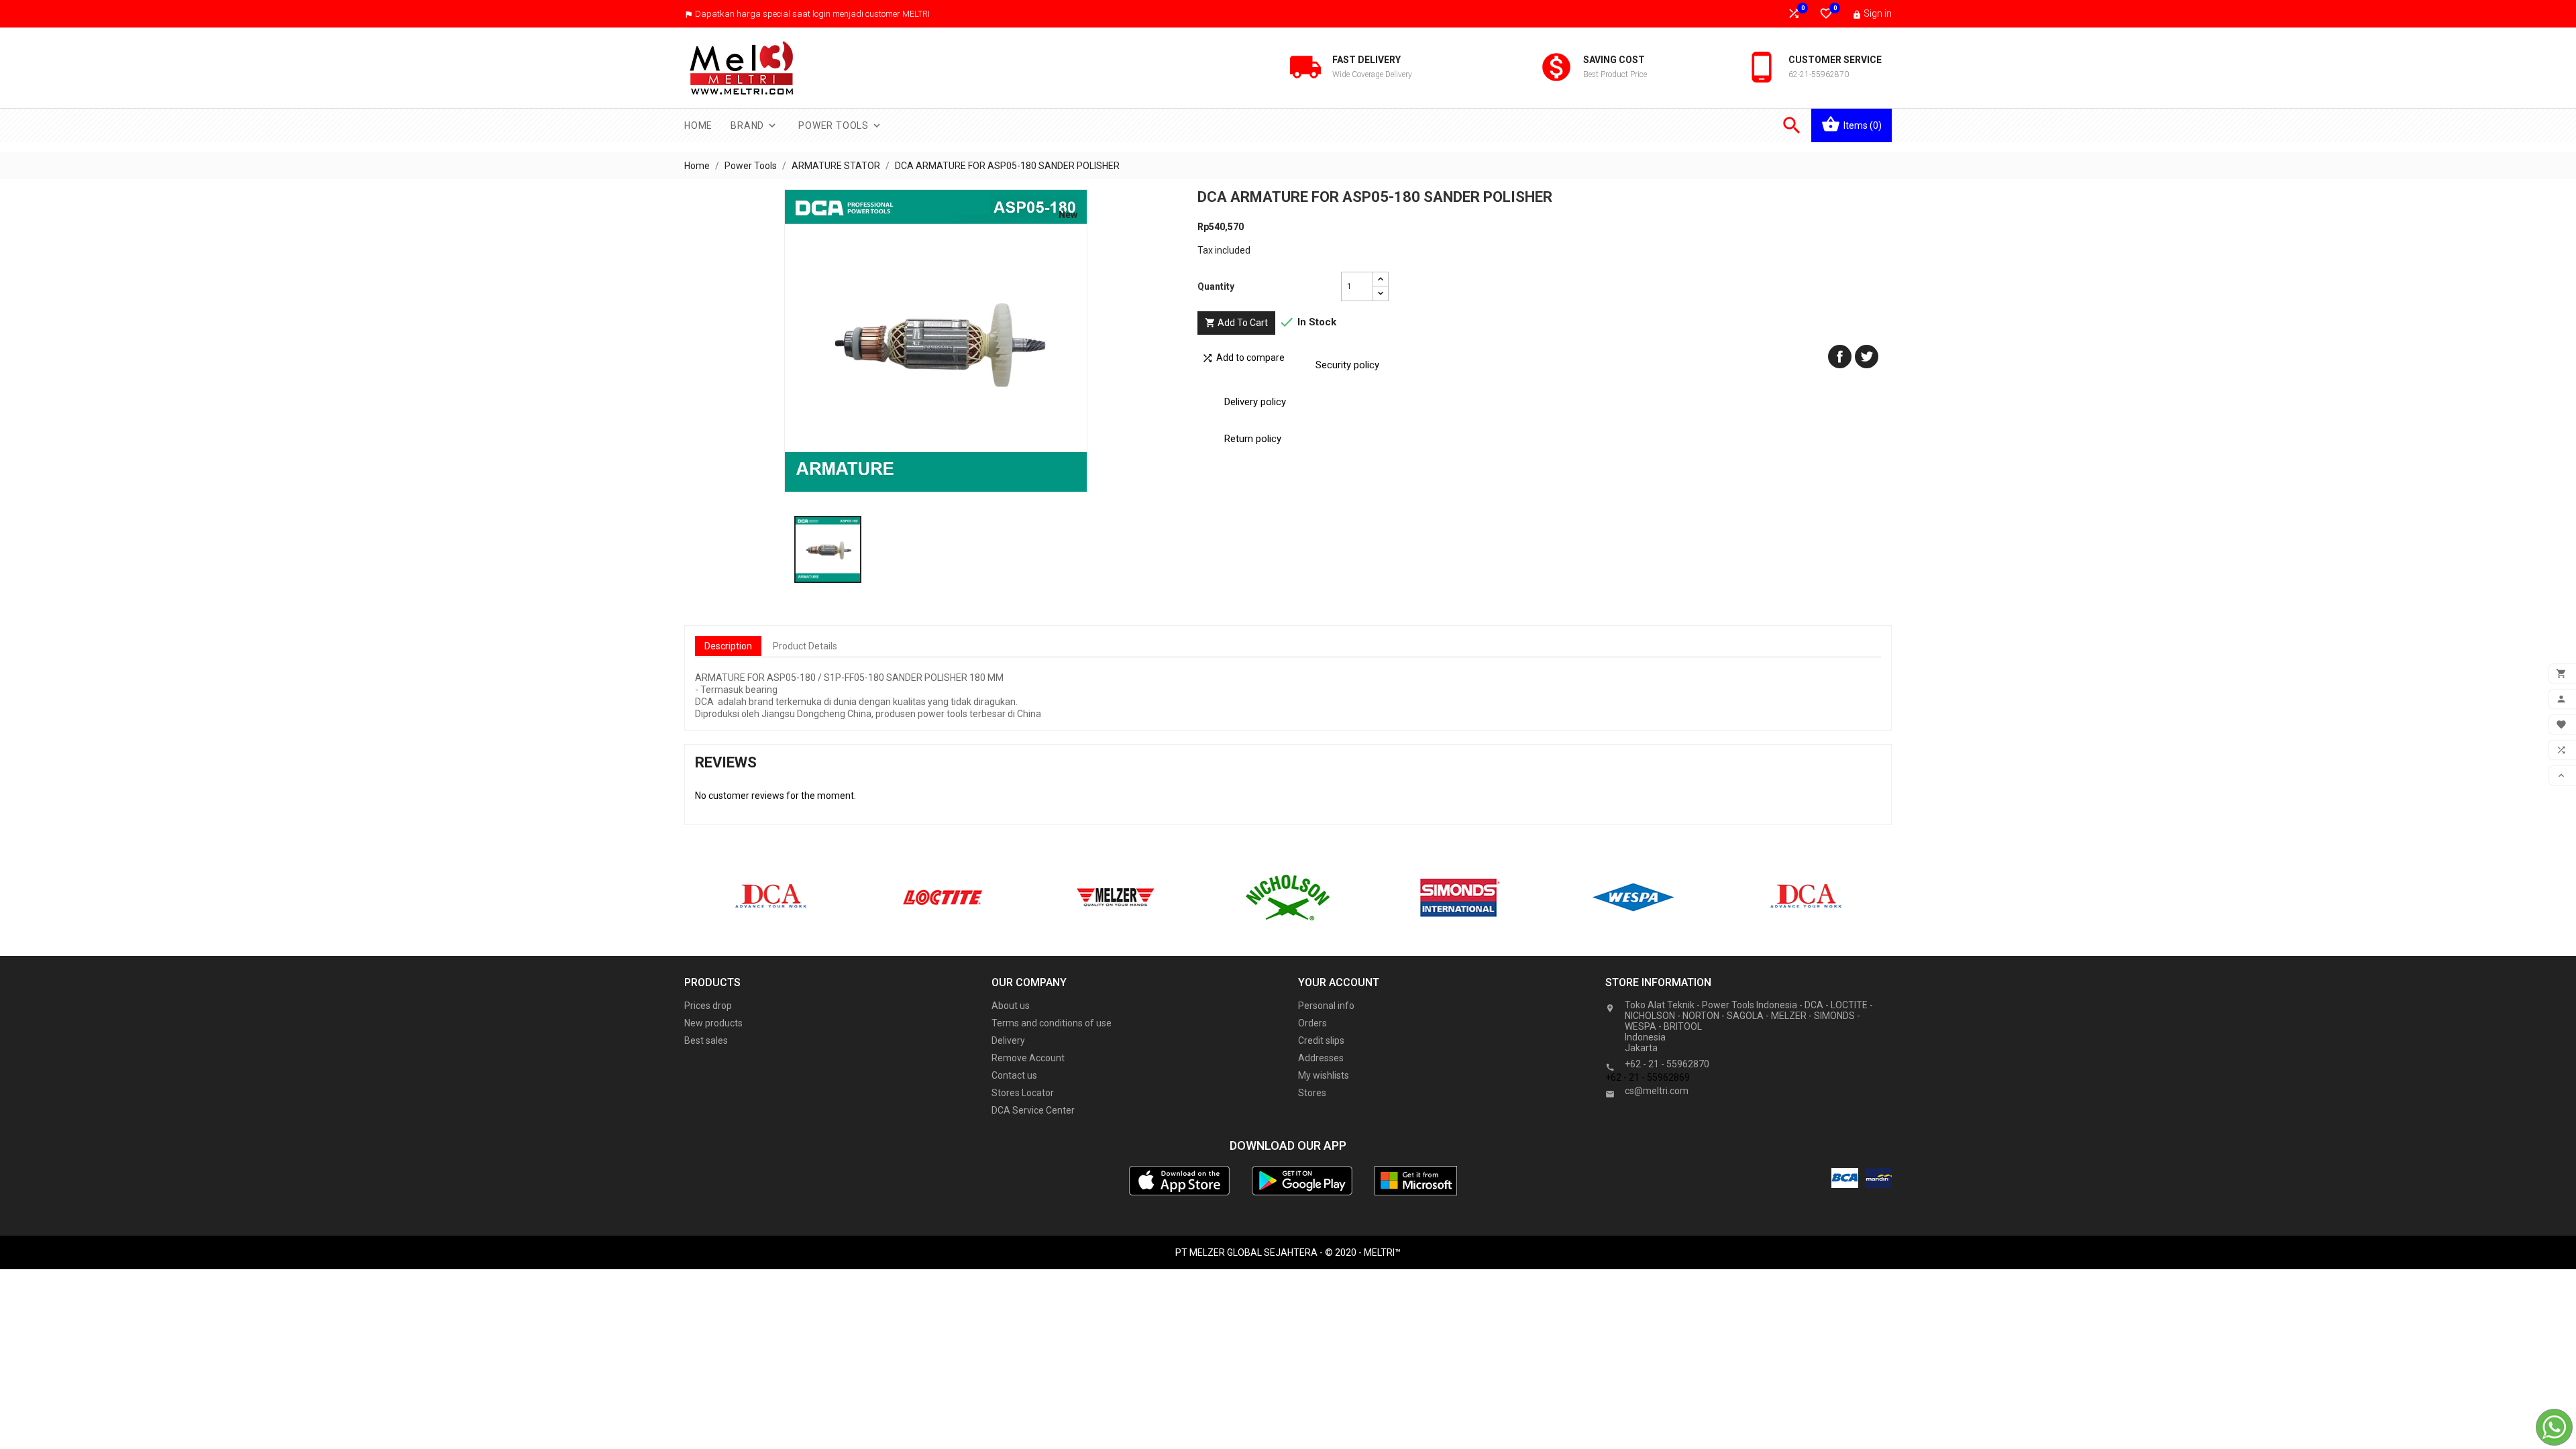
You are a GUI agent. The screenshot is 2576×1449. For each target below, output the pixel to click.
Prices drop (708, 1006)
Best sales (706, 1040)
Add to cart (1236, 323)
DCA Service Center (1033, 1110)
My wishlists (1324, 1075)
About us (1011, 1006)
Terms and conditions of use (1052, 1023)
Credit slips (1321, 1040)
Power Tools (841, 125)
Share (1840, 357)
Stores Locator (1023, 1093)
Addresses (1321, 1058)
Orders (1312, 1023)
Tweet (1867, 357)
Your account (1339, 982)
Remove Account (1028, 1058)
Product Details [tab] (805, 646)
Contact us (1014, 1075)
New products (713, 1023)
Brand (754, 125)
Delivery (1008, 1040)
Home (698, 125)
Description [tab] (728, 646)
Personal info (1326, 1006)
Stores (1312, 1093)
